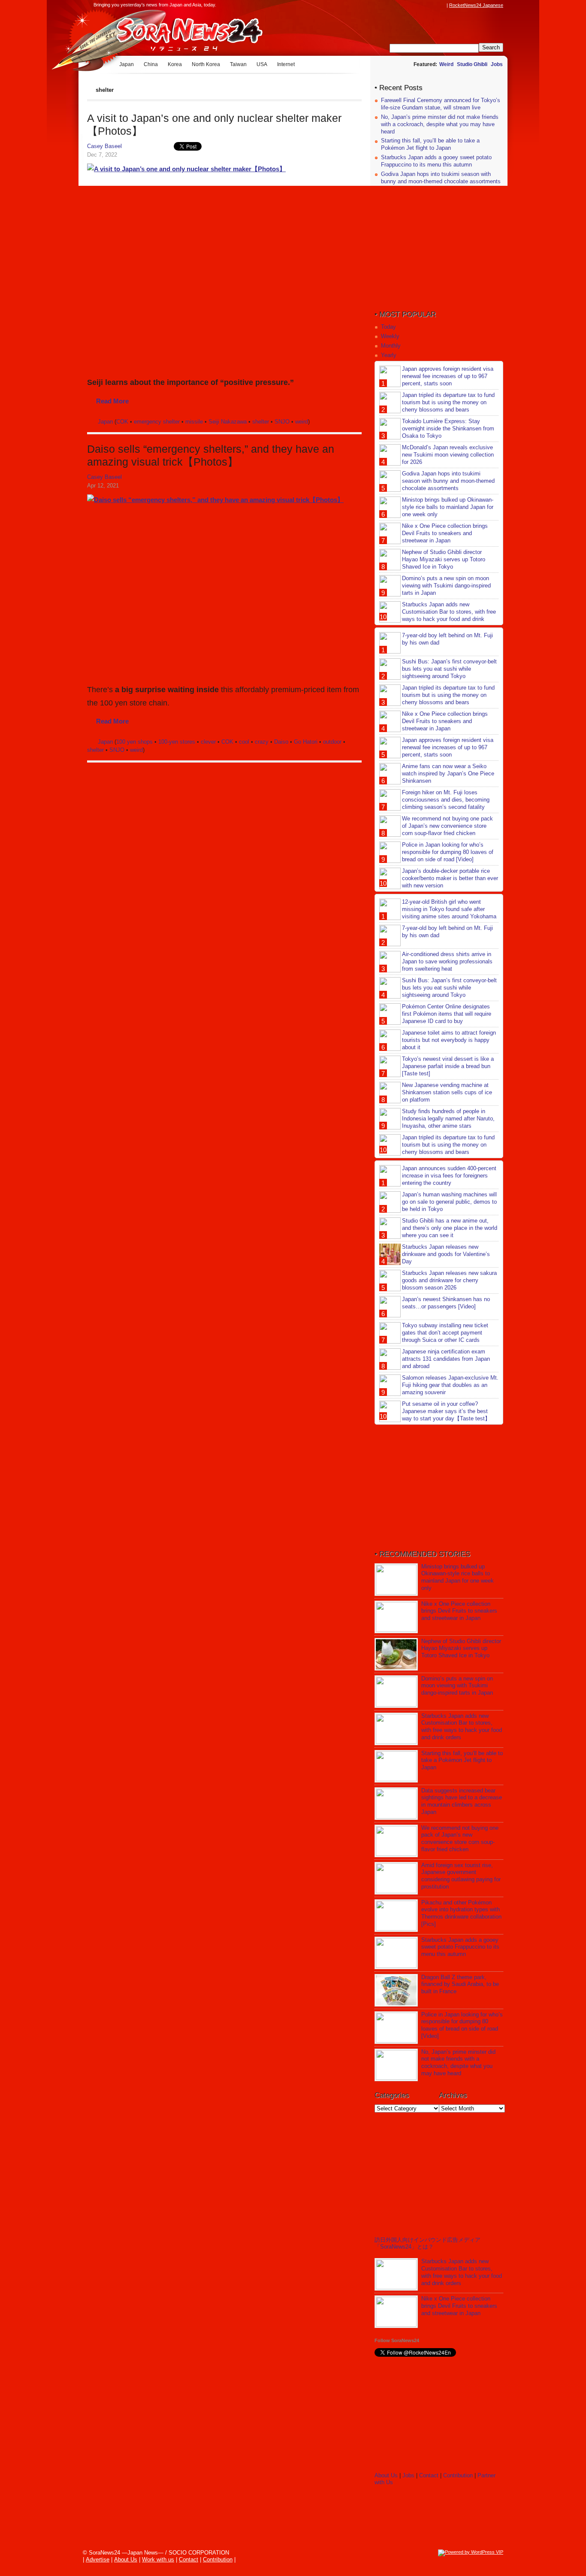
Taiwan (238, 64)
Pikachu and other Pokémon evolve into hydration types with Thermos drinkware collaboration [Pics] (461, 1913)
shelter (261, 422)
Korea (175, 64)
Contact (429, 2475)
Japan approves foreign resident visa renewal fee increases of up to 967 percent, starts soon (448, 376)
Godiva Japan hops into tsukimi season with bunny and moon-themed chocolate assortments (441, 178)
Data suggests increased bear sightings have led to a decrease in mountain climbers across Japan (462, 1801)
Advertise (98, 2559)
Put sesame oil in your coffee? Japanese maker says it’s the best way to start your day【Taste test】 (446, 1411)
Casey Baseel (104, 146)
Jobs (497, 64)
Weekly (390, 336)
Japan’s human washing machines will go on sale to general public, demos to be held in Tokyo (449, 1202)
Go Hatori (306, 742)
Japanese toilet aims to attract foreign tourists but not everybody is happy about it (449, 1040)
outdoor (332, 742)
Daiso (281, 742)
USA (262, 64)
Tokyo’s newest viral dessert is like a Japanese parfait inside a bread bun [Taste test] (448, 1066)
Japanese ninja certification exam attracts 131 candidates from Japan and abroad (446, 1359)
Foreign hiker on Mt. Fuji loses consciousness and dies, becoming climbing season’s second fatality (446, 800)
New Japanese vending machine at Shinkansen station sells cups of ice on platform (447, 1092)
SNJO (282, 422)
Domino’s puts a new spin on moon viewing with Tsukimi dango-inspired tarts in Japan (446, 586)
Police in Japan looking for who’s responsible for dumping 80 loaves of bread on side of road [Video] (448, 852)
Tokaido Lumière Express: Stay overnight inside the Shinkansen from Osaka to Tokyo (448, 428)
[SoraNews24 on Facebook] (401, 5)
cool (244, 742)
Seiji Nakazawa (228, 422)
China (151, 64)
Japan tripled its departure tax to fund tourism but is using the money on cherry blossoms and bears (448, 402)
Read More (112, 401)
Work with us (158, 2559)
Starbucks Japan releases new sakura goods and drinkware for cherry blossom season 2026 (449, 1280)
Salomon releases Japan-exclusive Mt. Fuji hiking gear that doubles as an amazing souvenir (450, 1385)
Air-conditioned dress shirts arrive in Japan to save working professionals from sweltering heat (447, 961)
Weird (446, 64)
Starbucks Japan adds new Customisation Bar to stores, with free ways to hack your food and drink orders (438, 615)
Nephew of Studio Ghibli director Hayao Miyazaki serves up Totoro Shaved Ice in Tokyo (444, 559)
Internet (286, 64)
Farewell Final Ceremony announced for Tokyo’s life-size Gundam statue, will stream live (441, 104)
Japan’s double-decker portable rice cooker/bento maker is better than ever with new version (450, 878)
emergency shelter (157, 422)
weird (302, 422)
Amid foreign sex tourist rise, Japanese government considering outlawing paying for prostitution (461, 1876)
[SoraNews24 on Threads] (417, 5)
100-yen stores (177, 742)
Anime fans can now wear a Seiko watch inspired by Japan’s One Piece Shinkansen (448, 773)
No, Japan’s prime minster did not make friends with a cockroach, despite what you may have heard (440, 124)
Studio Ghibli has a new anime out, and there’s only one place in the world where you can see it (450, 1228)
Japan (127, 64)
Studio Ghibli (472, 64)
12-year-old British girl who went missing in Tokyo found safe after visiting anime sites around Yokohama (449, 909)
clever (208, 742)
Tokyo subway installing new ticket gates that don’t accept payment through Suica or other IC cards (445, 1333)
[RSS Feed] (442, 5)
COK (122, 422)
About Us (386, 2475)
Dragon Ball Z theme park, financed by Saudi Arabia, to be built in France (460, 1984)
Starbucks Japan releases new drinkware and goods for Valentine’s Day (446, 1254)
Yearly (389, 355)
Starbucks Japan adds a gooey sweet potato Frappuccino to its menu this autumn (436, 161)
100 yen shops (134, 742)
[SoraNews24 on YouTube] (434, 5)
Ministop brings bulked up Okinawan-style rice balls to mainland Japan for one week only (448, 507)
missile (194, 422)
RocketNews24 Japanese (476, 5)
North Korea (206, 64)
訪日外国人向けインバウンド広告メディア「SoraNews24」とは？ (427, 2243)
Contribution (458, 2475)
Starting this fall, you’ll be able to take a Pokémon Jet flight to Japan (430, 144)
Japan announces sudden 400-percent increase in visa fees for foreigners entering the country (449, 1176)
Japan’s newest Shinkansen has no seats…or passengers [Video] (446, 1303)
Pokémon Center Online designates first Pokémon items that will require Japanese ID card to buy (447, 1014)
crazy (262, 742)
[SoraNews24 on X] (426, 5)
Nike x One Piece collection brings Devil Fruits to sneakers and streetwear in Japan (445, 533)
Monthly (391, 346)
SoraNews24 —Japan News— (175, 32)
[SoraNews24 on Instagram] (409, 5)
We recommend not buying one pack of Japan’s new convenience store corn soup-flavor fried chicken (447, 826)
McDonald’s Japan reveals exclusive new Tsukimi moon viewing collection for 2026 (448, 455)
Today (388, 327)
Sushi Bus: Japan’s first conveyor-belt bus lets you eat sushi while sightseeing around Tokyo (449, 669)
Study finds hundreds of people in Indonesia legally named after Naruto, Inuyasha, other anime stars (448, 1118)
